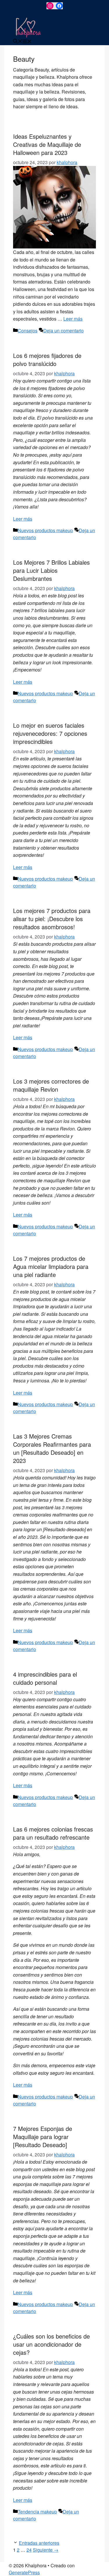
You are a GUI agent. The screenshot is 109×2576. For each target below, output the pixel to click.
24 (29, 2550)
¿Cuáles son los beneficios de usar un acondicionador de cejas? (51, 2344)
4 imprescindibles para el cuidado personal (45, 1678)
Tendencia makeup (37, 2512)
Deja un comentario (64, 331)
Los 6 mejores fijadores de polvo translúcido (47, 359)
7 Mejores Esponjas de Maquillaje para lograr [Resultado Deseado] (43, 2137)
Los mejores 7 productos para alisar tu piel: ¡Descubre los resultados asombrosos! (52, 919)
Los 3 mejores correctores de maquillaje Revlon (51, 1085)
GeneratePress (24, 2572)
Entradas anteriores (39, 2543)
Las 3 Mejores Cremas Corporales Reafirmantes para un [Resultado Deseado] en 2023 (52, 1448)
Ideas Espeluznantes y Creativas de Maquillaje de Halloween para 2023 (47, 144)
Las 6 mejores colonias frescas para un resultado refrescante (53, 1833)
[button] (18, 42)
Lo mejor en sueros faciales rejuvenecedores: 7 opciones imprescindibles (50, 733)
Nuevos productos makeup (45, 530)
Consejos (28, 331)
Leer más (73, 319)
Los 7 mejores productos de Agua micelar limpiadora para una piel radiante (51, 1266)
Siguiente (46, 2550)
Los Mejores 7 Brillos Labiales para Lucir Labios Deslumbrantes (51, 570)
